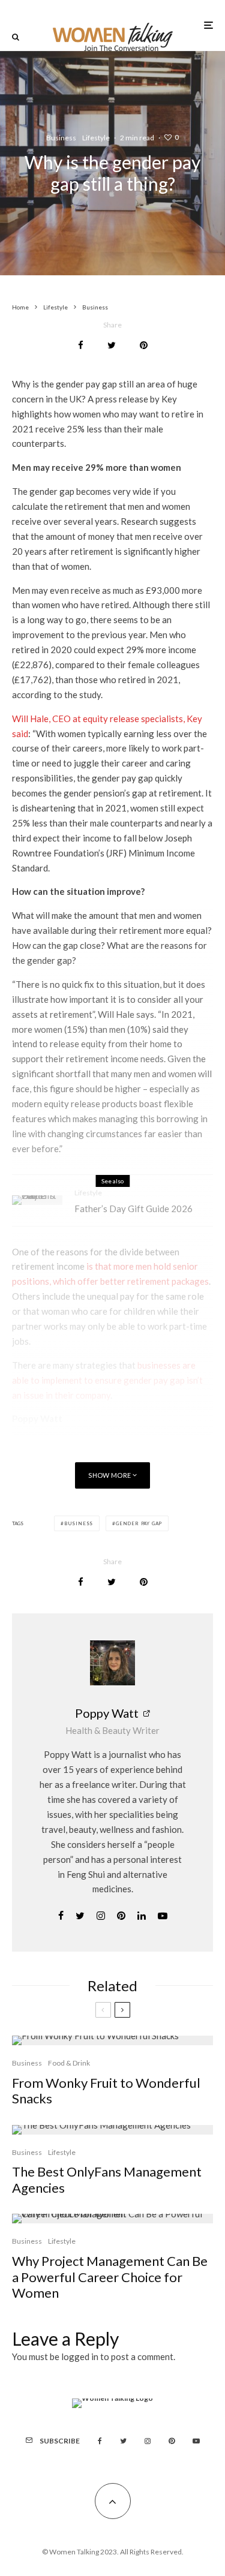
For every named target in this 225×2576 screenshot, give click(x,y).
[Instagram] (148, 2441)
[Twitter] (123, 2441)
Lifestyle (96, 138)
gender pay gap (139, 1523)
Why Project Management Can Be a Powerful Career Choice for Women (110, 2277)
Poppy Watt (107, 1713)
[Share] (81, 345)
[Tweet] (112, 345)
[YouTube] (196, 2441)
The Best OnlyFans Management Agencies (107, 2180)
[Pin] (144, 345)
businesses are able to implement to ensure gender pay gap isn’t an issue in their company (107, 1380)
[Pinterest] (172, 2441)
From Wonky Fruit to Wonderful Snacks (106, 2091)
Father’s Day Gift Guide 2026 (133, 1209)
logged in (80, 2356)
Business (61, 138)
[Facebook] (100, 2441)
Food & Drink (69, 2063)
